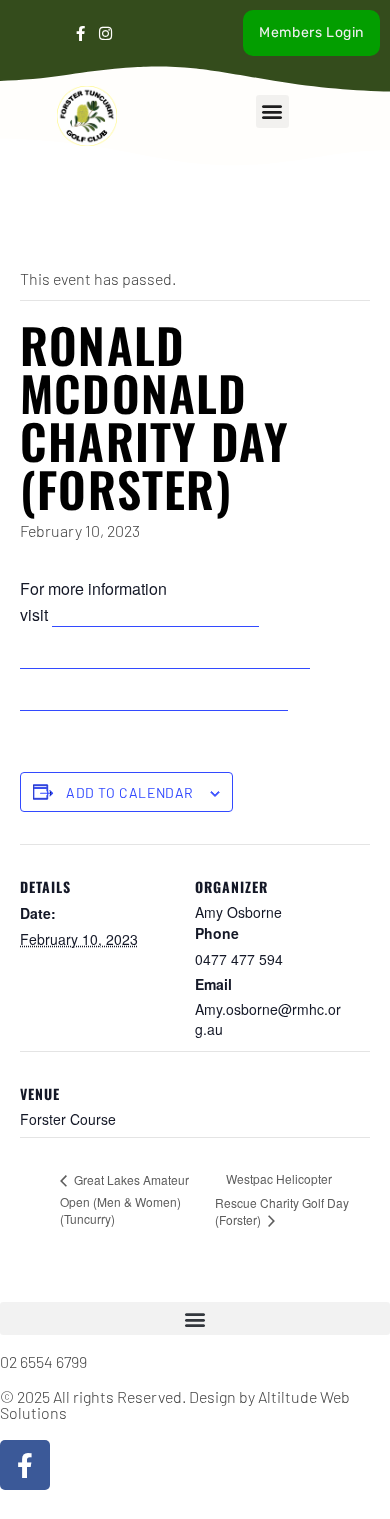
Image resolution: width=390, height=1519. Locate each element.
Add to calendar (130, 792)
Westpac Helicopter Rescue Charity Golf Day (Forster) (282, 1199)
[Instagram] (105, 33)
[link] (165, 657)
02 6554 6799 (43, 1361)
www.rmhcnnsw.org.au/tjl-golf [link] (155, 614)
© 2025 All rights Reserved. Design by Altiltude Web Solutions (175, 1404)
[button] (272, 111)
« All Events (65, 233)
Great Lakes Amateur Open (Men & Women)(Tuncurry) (124, 1199)
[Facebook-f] (80, 33)
